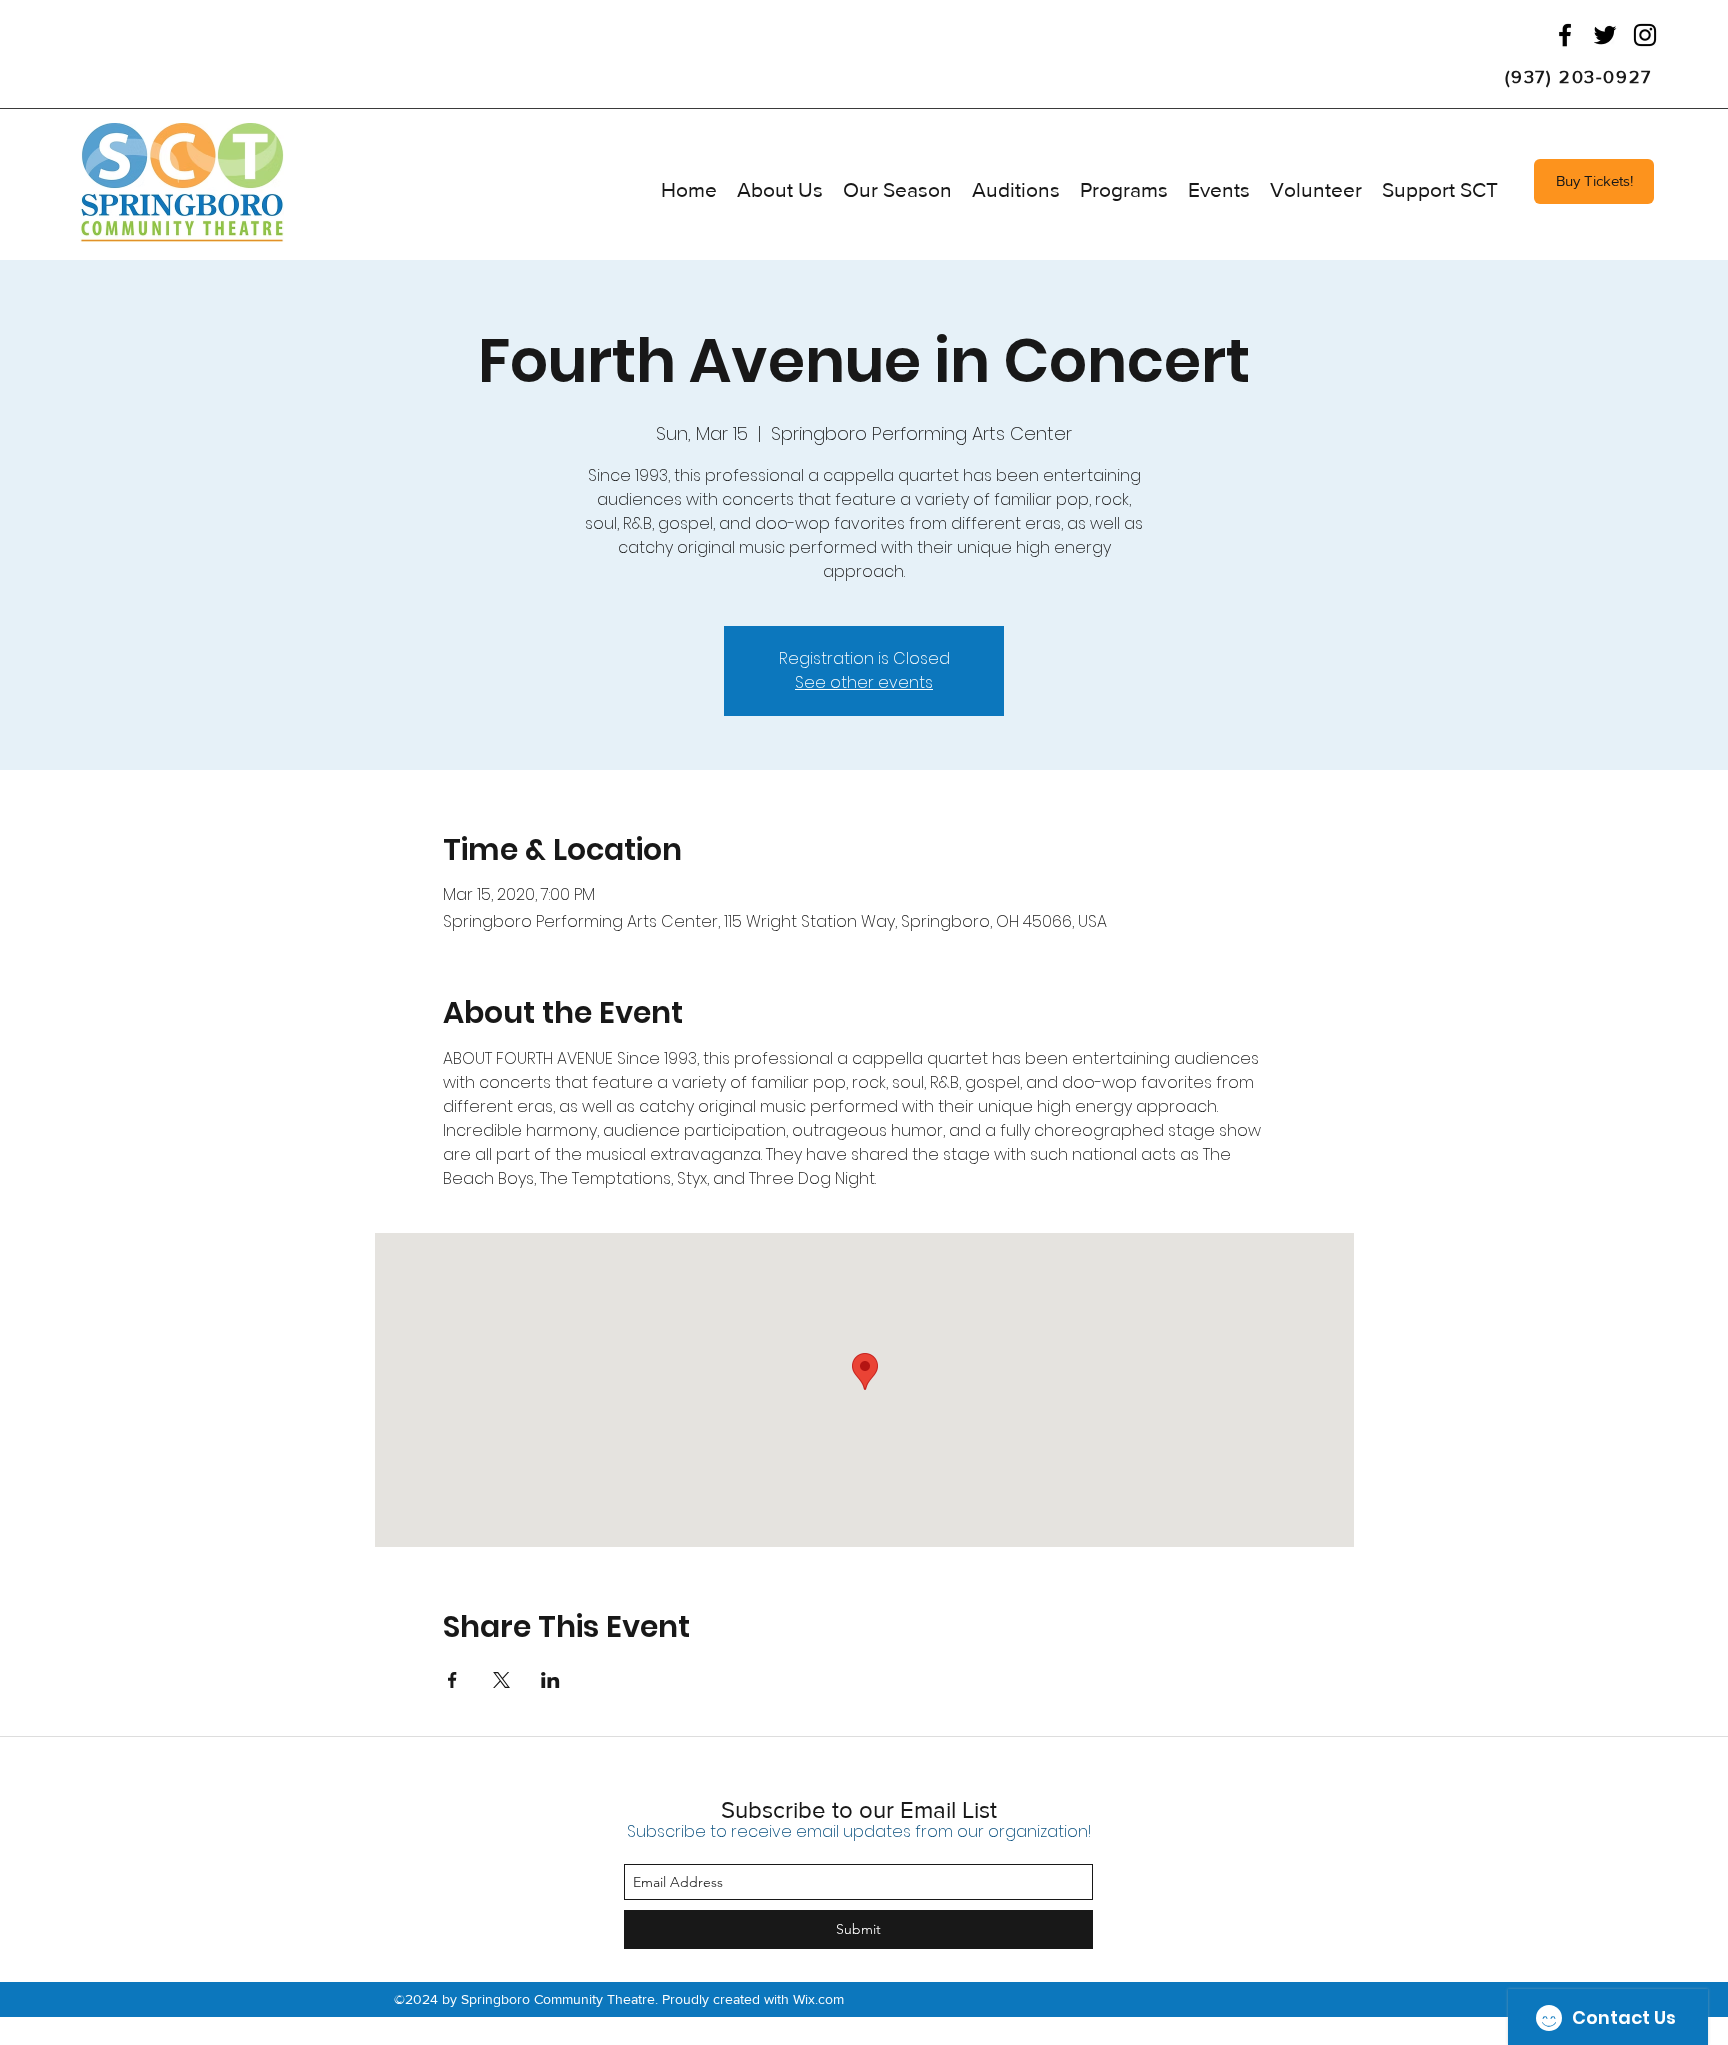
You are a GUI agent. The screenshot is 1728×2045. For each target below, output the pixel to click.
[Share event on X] (501, 1680)
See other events (864, 682)
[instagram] (1645, 35)
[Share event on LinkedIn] (550, 1680)
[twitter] (1605, 35)
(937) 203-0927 (1578, 77)
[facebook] (1565, 35)
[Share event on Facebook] (452, 1680)
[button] (897, 190)
